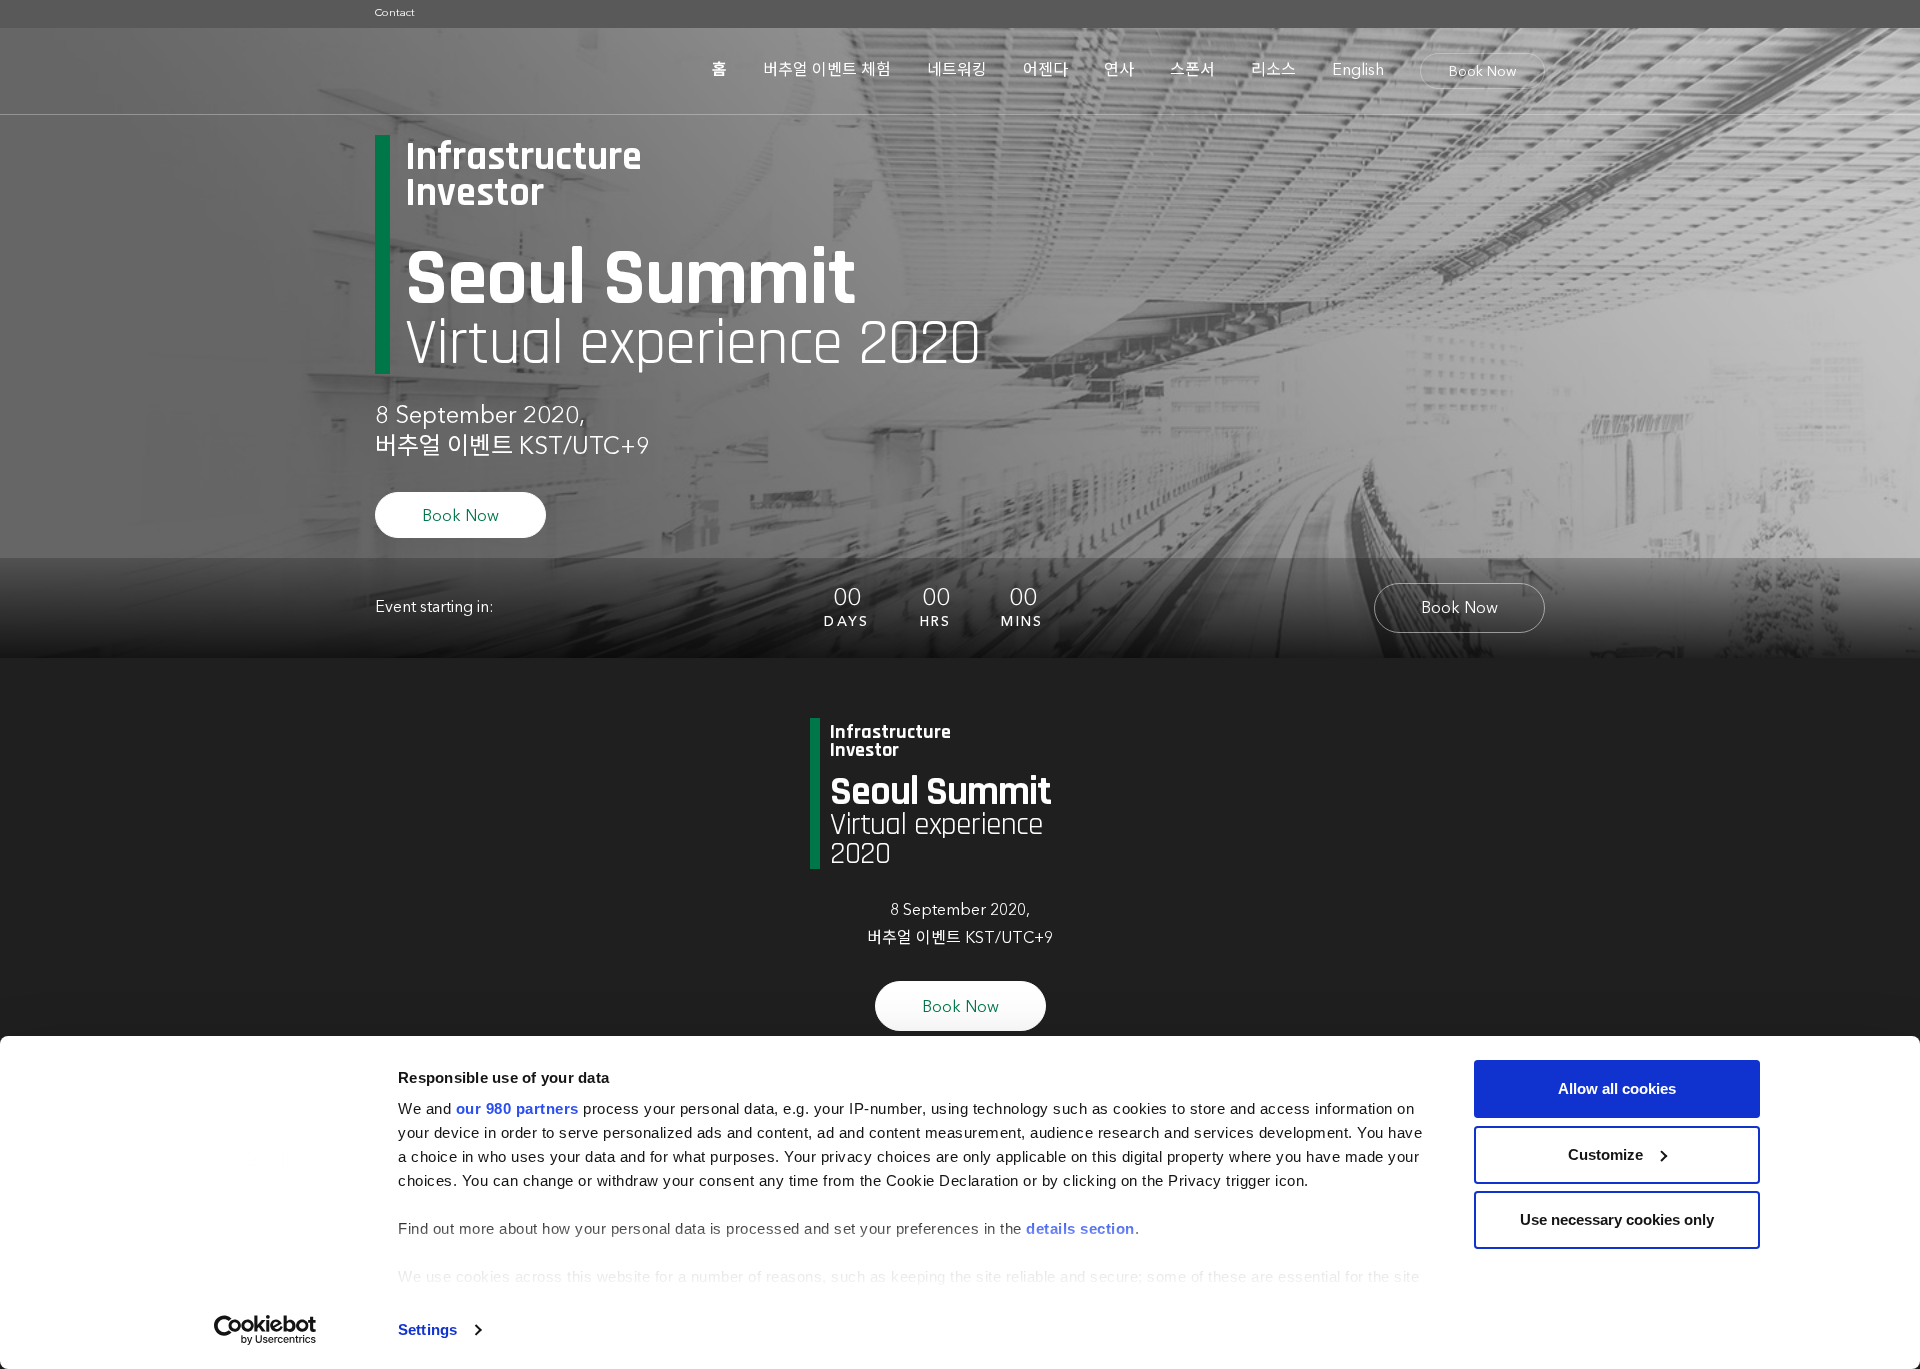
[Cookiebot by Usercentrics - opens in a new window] (265, 1330)
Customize (1605, 1154)
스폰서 (1192, 71)
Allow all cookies (1617, 1088)
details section (1080, 1228)
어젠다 (1045, 71)
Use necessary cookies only (1617, 1219)
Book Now (1482, 72)
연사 (1119, 71)
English (1358, 71)
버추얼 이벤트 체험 (827, 71)
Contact (395, 13)
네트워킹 (957, 71)
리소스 (1273, 71)
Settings (427, 1329)
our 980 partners (517, 1108)
